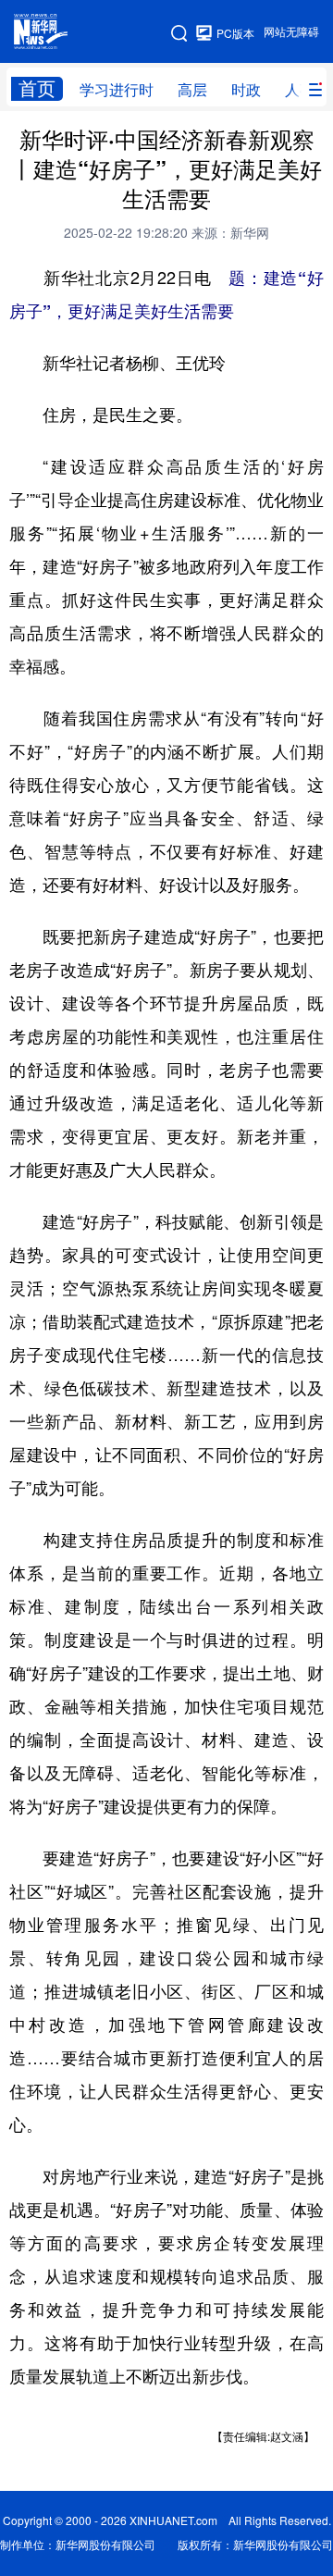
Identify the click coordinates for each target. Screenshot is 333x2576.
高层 (192, 90)
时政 (246, 90)
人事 (300, 90)
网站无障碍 (291, 32)
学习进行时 (117, 90)
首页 (37, 88)
